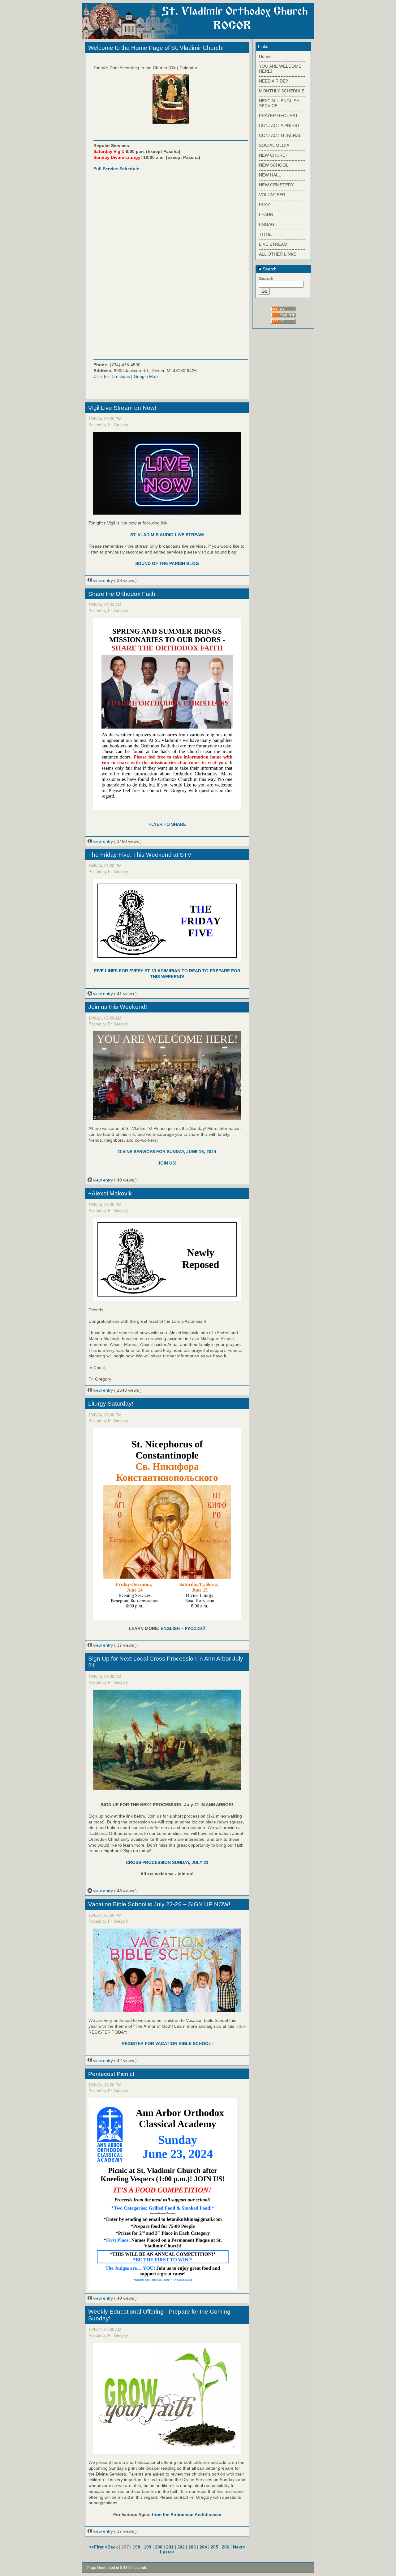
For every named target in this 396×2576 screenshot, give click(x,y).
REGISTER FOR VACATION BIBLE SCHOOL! (167, 2043)
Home (265, 56)
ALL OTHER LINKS (278, 254)
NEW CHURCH (274, 155)
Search (269, 269)
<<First (97, 2547)
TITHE (265, 234)
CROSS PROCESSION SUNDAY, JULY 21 (167, 1862)
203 (192, 2547)
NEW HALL (270, 175)
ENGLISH (170, 1628)
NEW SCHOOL (274, 165)
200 (159, 2547)
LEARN (266, 214)
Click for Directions (112, 376)
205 (214, 2547)
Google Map (146, 376)
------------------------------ (282, 61)
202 (181, 2547)
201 (170, 2547)
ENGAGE (268, 224)
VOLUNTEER (272, 195)
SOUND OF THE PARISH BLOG (167, 563)
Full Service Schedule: (117, 169)
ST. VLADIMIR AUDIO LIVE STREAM (167, 535)
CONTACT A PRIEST (279, 125)
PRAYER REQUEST (278, 116)
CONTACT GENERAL (280, 135)
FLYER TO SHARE (167, 824)
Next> (239, 2547)
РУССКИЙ (195, 1628)
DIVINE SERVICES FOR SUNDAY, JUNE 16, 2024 (167, 1152)
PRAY (265, 205)
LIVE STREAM (273, 244)
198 (136, 2547)
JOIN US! (167, 1163)
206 (226, 2547)
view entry (103, 580)
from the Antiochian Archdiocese (187, 2514)
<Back (112, 2547)
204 (203, 2547)
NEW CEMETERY (276, 185)
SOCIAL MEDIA (274, 145)
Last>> (167, 2552)
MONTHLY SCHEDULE (282, 91)
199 (148, 2547)
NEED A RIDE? (273, 81)
